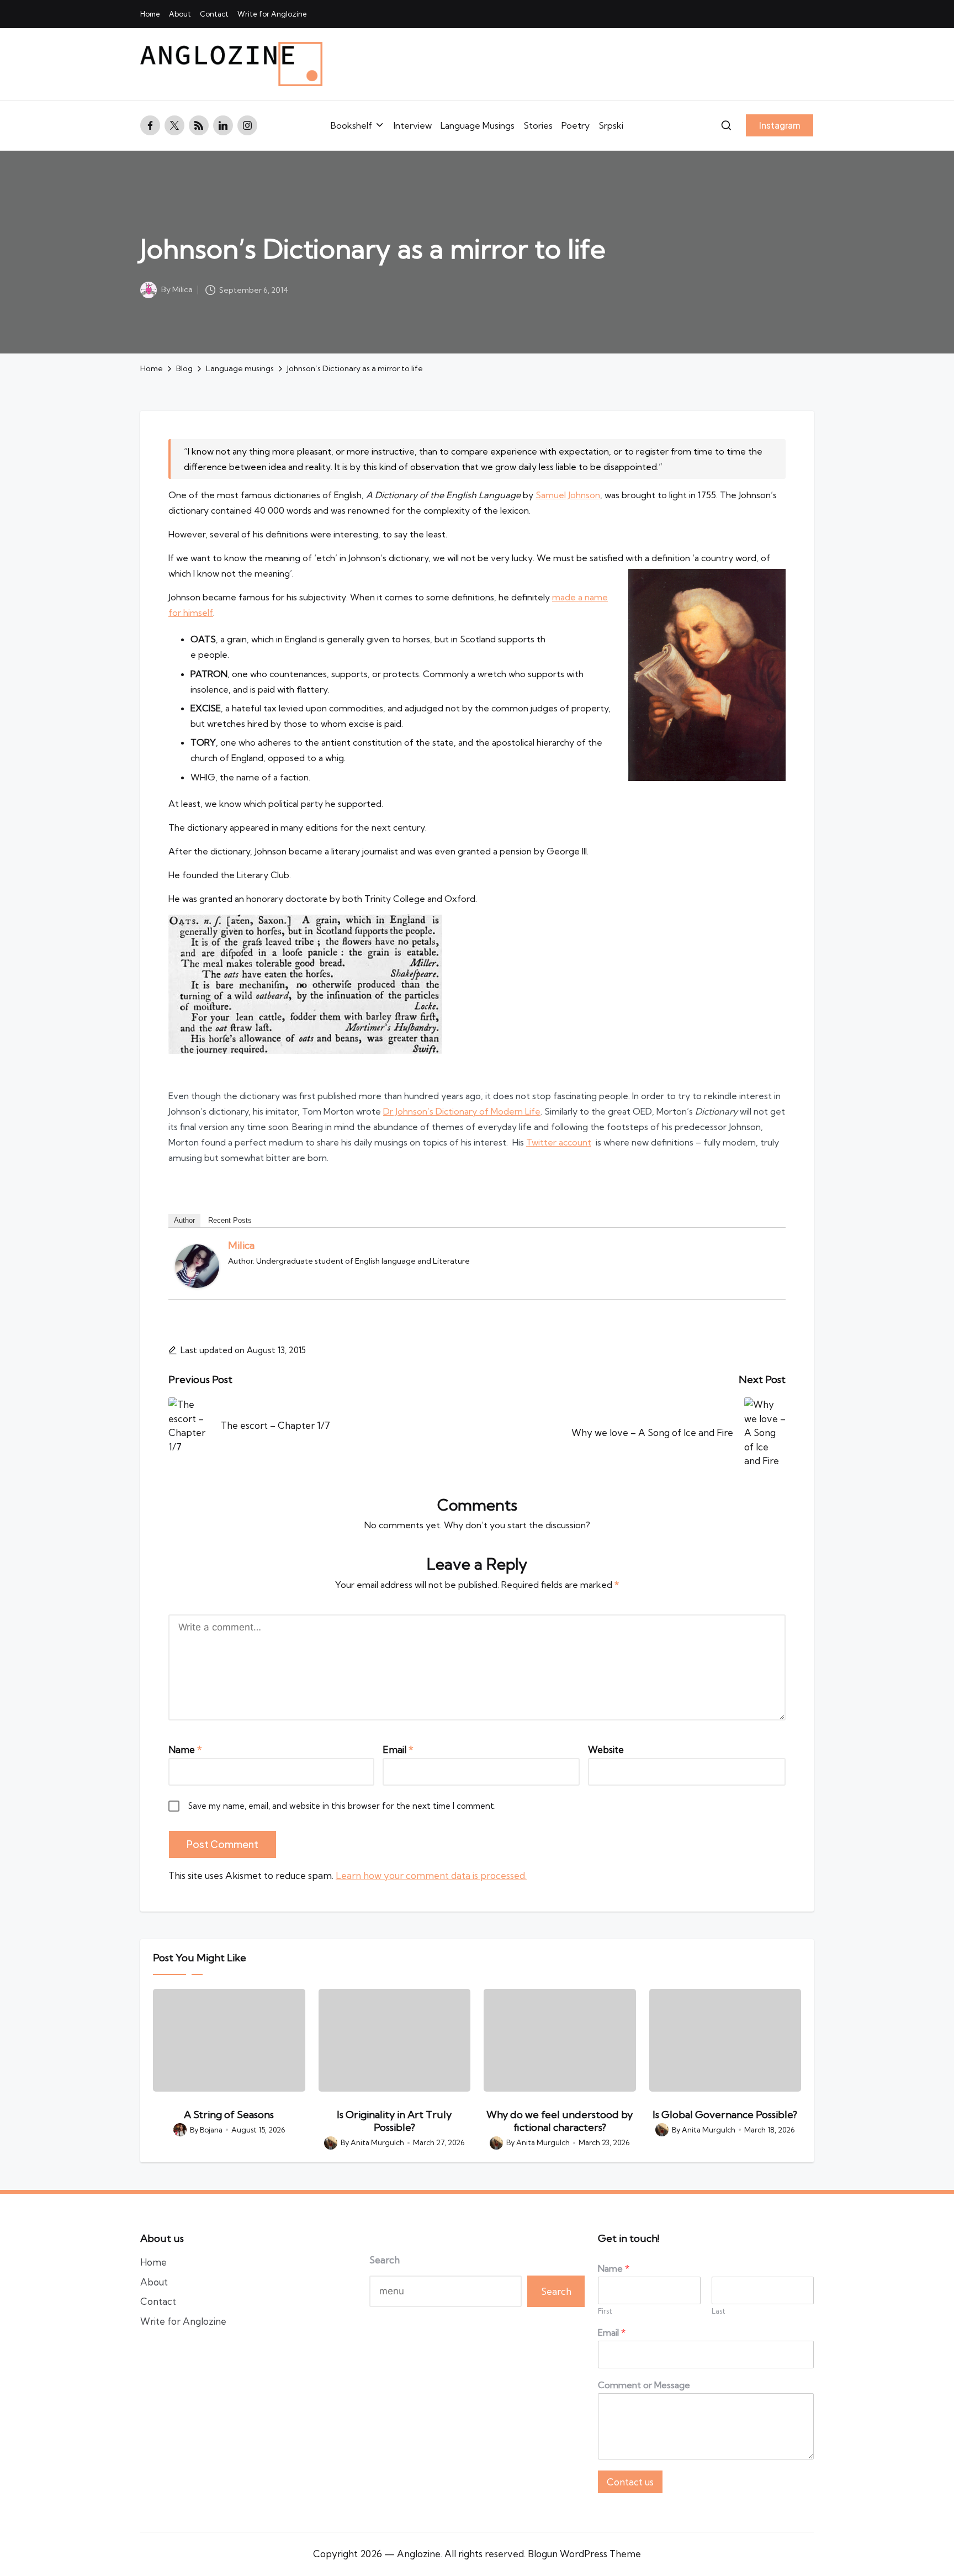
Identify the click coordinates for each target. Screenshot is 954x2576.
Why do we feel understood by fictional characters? (560, 2121)
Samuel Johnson (568, 495)
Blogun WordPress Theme (584, 2554)
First (605, 2311)
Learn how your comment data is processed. (431, 1875)
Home (153, 2262)
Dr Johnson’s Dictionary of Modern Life (462, 1111)
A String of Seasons (229, 2115)
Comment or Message (644, 2385)
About (154, 2282)
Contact (158, 2301)
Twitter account (559, 1142)
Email (398, 1749)
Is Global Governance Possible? (725, 2115)
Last (719, 2311)
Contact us (630, 2482)
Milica (241, 1245)
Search (385, 2260)
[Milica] (197, 1266)
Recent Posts (230, 1220)
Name (185, 1749)
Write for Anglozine (183, 2321)
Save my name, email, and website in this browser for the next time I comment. (342, 1806)
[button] (780, 125)
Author (184, 1220)
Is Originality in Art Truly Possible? (394, 2121)
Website (606, 1749)
